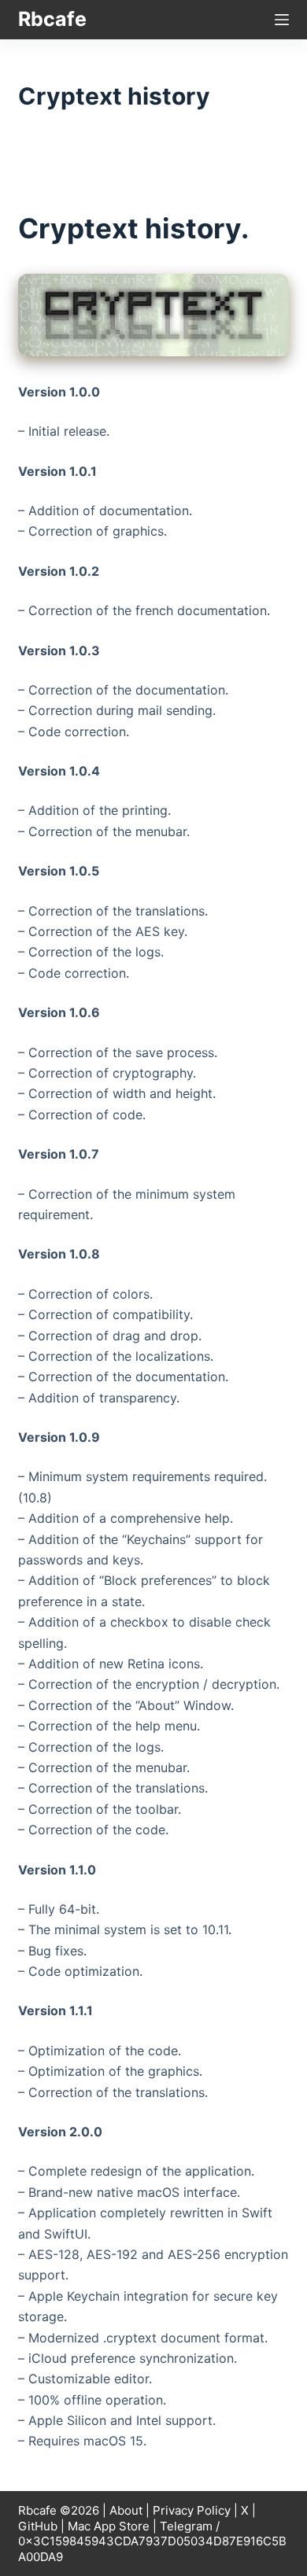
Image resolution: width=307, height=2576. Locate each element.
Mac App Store (109, 2526)
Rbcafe (52, 19)
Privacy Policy (192, 2510)
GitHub (38, 2526)
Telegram (186, 2526)
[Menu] (282, 20)
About (126, 2510)
